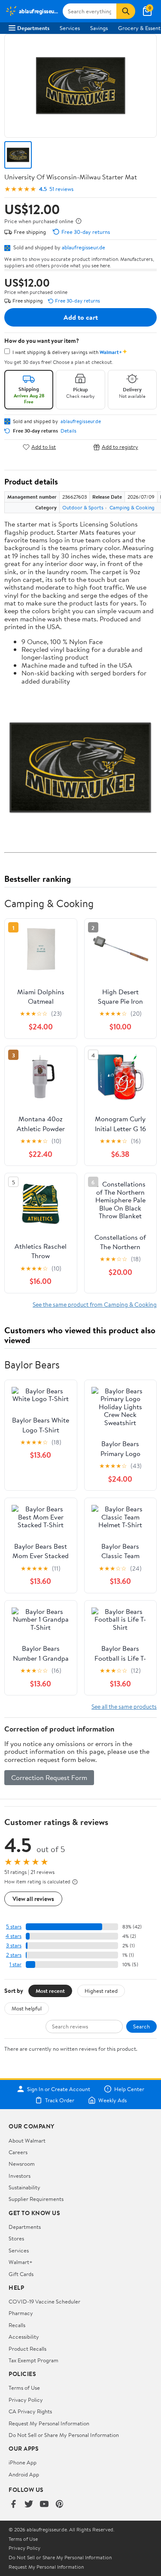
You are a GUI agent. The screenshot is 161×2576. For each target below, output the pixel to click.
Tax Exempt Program (33, 2360)
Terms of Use (24, 2388)
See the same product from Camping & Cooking (95, 1304)
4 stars (14, 1936)
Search (141, 2026)
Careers (18, 2152)
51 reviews (61, 189)
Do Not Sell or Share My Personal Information (64, 2435)
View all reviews (33, 1899)
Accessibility (24, 2337)
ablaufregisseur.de (84, 247)
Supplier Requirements (36, 2199)
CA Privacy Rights (30, 2411)
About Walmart (27, 2140)
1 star (15, 1964)
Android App (24, 2474)
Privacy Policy (26, 2400)
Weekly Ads (112, 2100)
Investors (20, 2176)
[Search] (126, 11)
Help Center (129, 2089)
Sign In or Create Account (59, 2089)
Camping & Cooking (132, 507)
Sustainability (24, 2187)
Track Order (60, 2100)
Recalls (17, 2325)
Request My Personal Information (49, 2423)
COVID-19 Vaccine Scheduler (44, 2301)
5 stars (14, 1927)
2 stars (14, 1955)
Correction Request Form (49, 1777)
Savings (99, 28)
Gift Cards (21, 2274)
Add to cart (81, 317)
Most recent (50, 1991)
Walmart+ (21, 2262)
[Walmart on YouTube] (44, 2505)
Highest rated (101, 1991)
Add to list (44, 447)
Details (68, 431)
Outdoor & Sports (83, 507)
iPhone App (23, 2462)
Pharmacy (21, 2313)
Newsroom (22, 2164)
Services (70, 28)
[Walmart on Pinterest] (60, 2505)
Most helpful (27, 2008)
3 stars (14, 1945)
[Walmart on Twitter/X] (29, 2505)
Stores (16, 2238)
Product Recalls (27, 2349)
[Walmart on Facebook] (13, 2505)
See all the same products (124, 1706)
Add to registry (120, 447)
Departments (33, 28)
